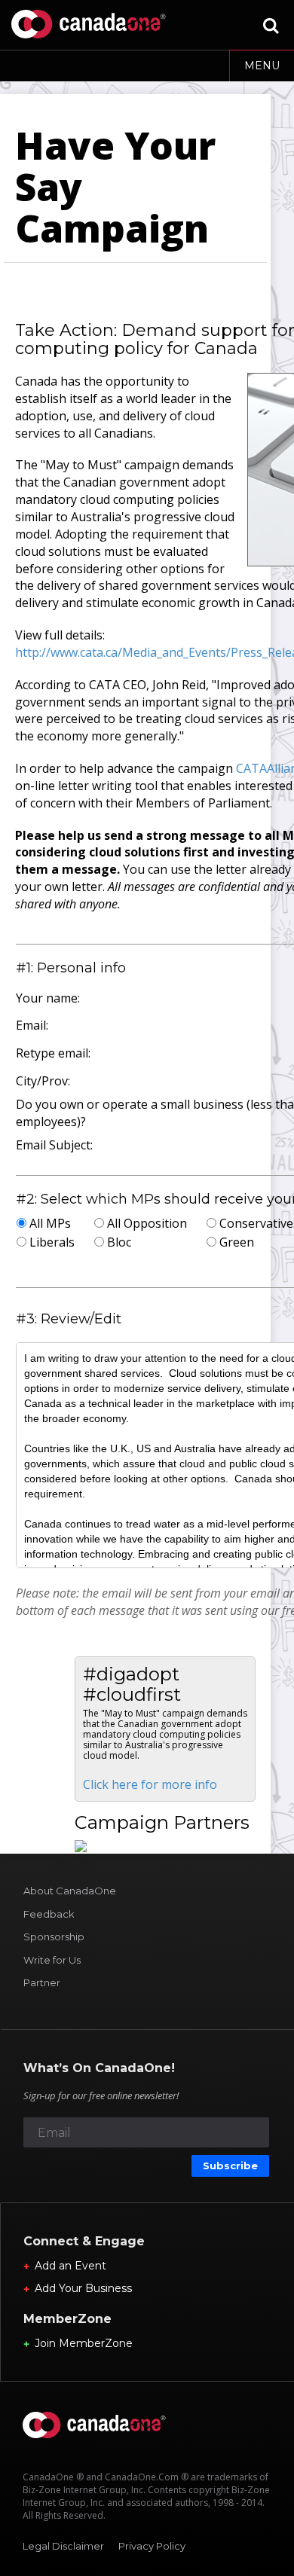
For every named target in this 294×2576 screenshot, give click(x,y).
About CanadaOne (70, 1891)
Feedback (49, 1914)
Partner (42, 1982)
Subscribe (230, 2165)
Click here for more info (150, 1784)
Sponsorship (54, 1937)
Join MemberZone (84, 2343)
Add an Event (70, 2266)
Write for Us (52, 1960)
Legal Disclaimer (63, 2546)
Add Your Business (83, 2288)
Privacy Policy (152, 2546)
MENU (262, 66)
